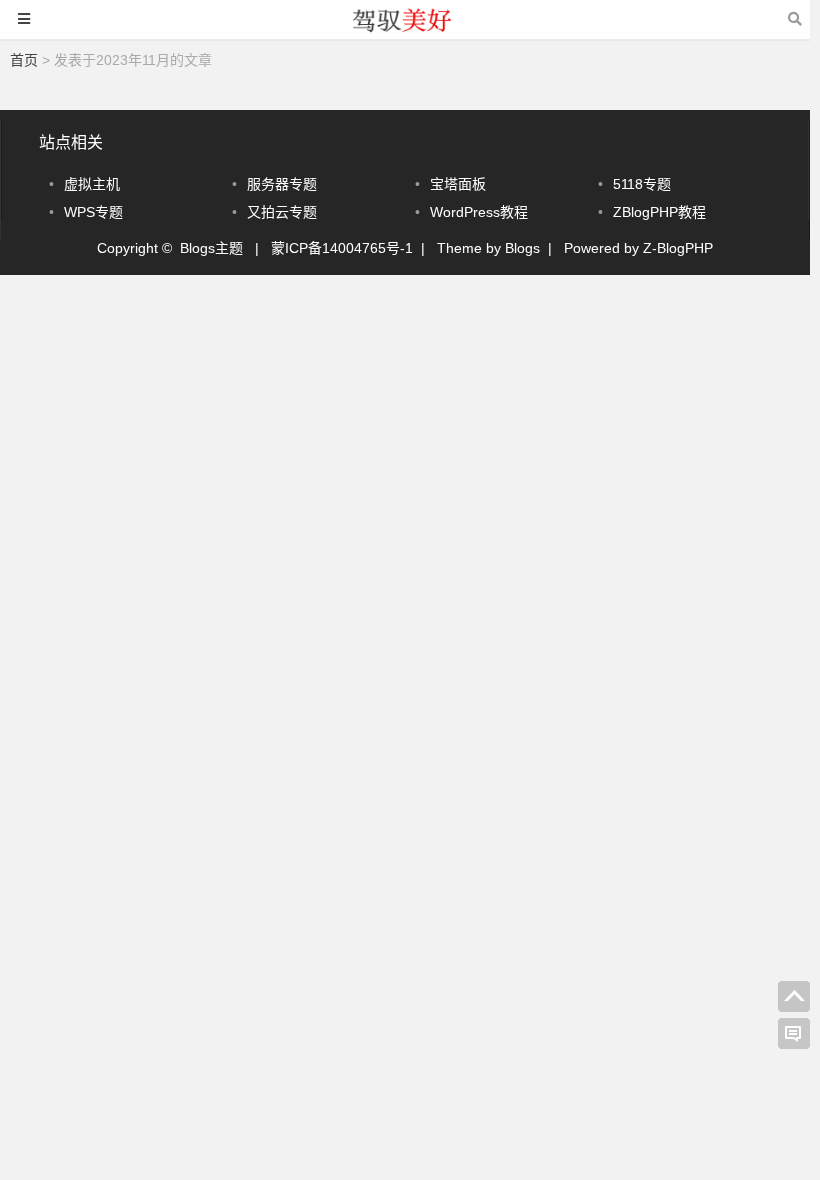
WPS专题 (93, 212)
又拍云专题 (282, 212)
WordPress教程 (479, 212)
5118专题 (642, 184)
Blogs (522, 248)
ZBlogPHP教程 (659, 212)
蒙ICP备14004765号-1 (342, 248)
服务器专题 (282, 184)
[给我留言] (794, 1034)
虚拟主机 (92, 184)
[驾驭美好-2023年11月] (405, 28)
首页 (24, 60)
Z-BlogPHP (678, 248)
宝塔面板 (458, 184)
